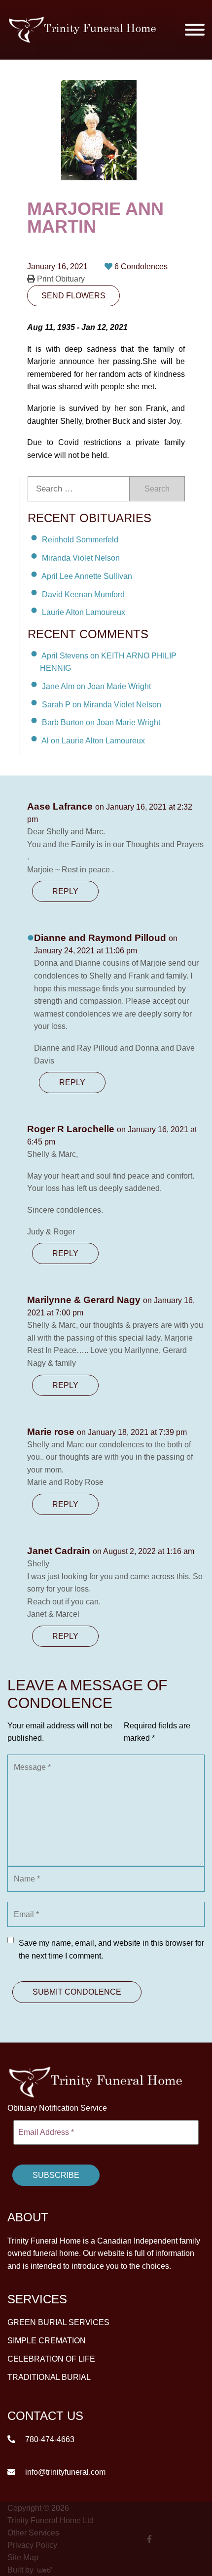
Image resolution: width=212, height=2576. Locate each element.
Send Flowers (73, 296)
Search (157, 489)
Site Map (23, 2557)
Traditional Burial (49, 2377)
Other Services (33, 2533)
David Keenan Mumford (83, 594)
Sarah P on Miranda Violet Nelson (102, 704)
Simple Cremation (47, 2341)
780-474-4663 (49, 2439)
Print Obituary (60, 279)
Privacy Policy (32, 2545)
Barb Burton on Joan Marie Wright (101, 722)
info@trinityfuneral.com (64, 2472)
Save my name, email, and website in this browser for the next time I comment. (111, 1949)
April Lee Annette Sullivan (87, 576)
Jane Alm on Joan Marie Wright (96, 686)
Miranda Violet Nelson (81, 558)
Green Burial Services (58, 2322)
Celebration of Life (51, 2359)
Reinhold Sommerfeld (80, 540)
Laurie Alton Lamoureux (84, 612)
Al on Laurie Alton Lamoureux (93, 741)
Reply (65, 891)
